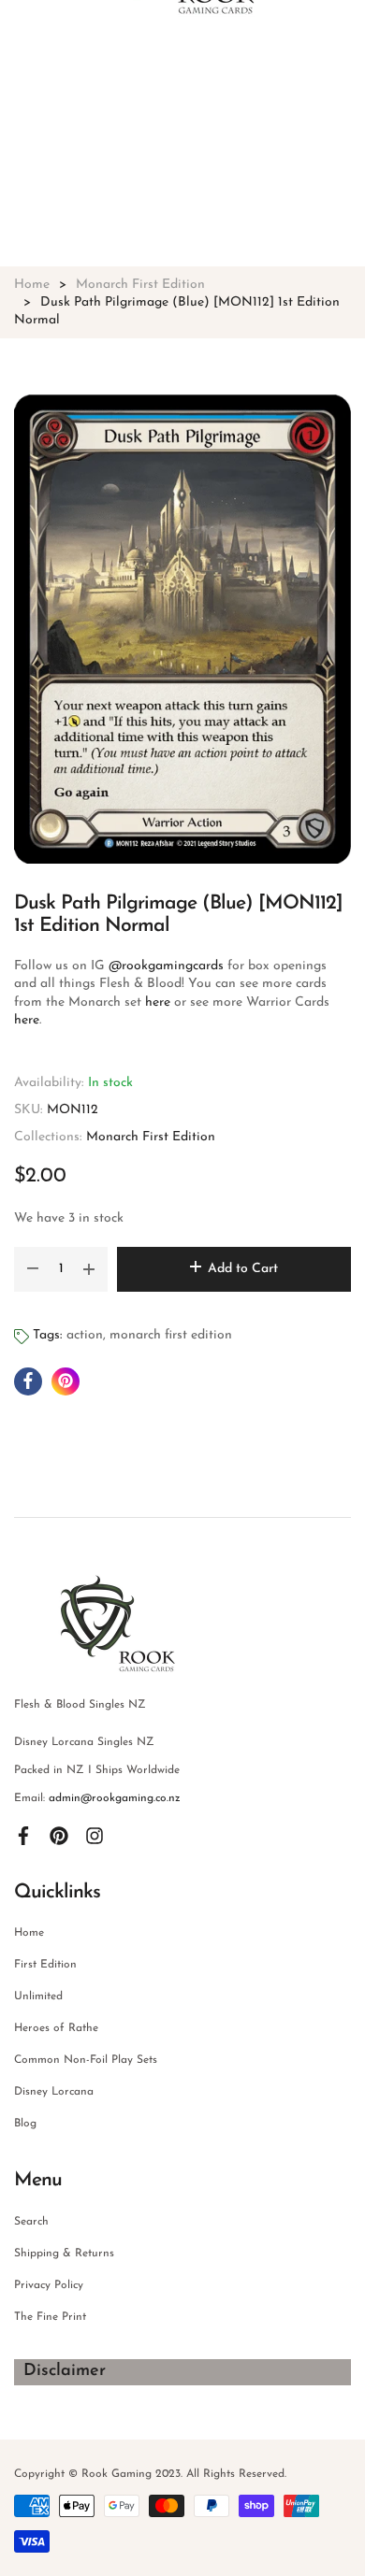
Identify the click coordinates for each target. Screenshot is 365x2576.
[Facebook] (23, 1836)
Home (29, 1933)
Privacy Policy (49, 2285)
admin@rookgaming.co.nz (115, 1798)
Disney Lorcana (54, 2092)
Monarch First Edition (151, 1137)
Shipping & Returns (64, 2254)
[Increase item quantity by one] (89, 1269)
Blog (25, 2124)
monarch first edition (171, 1335)
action (85, 1335)
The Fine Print (50, 2317)
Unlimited (38, 1996)
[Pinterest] (59, 1836)
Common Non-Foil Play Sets (86, 2060)
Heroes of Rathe (56, 2028)
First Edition (45, 1965)
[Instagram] (95, 1836)
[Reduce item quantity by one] (33, 1269)
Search (31, 2222)
